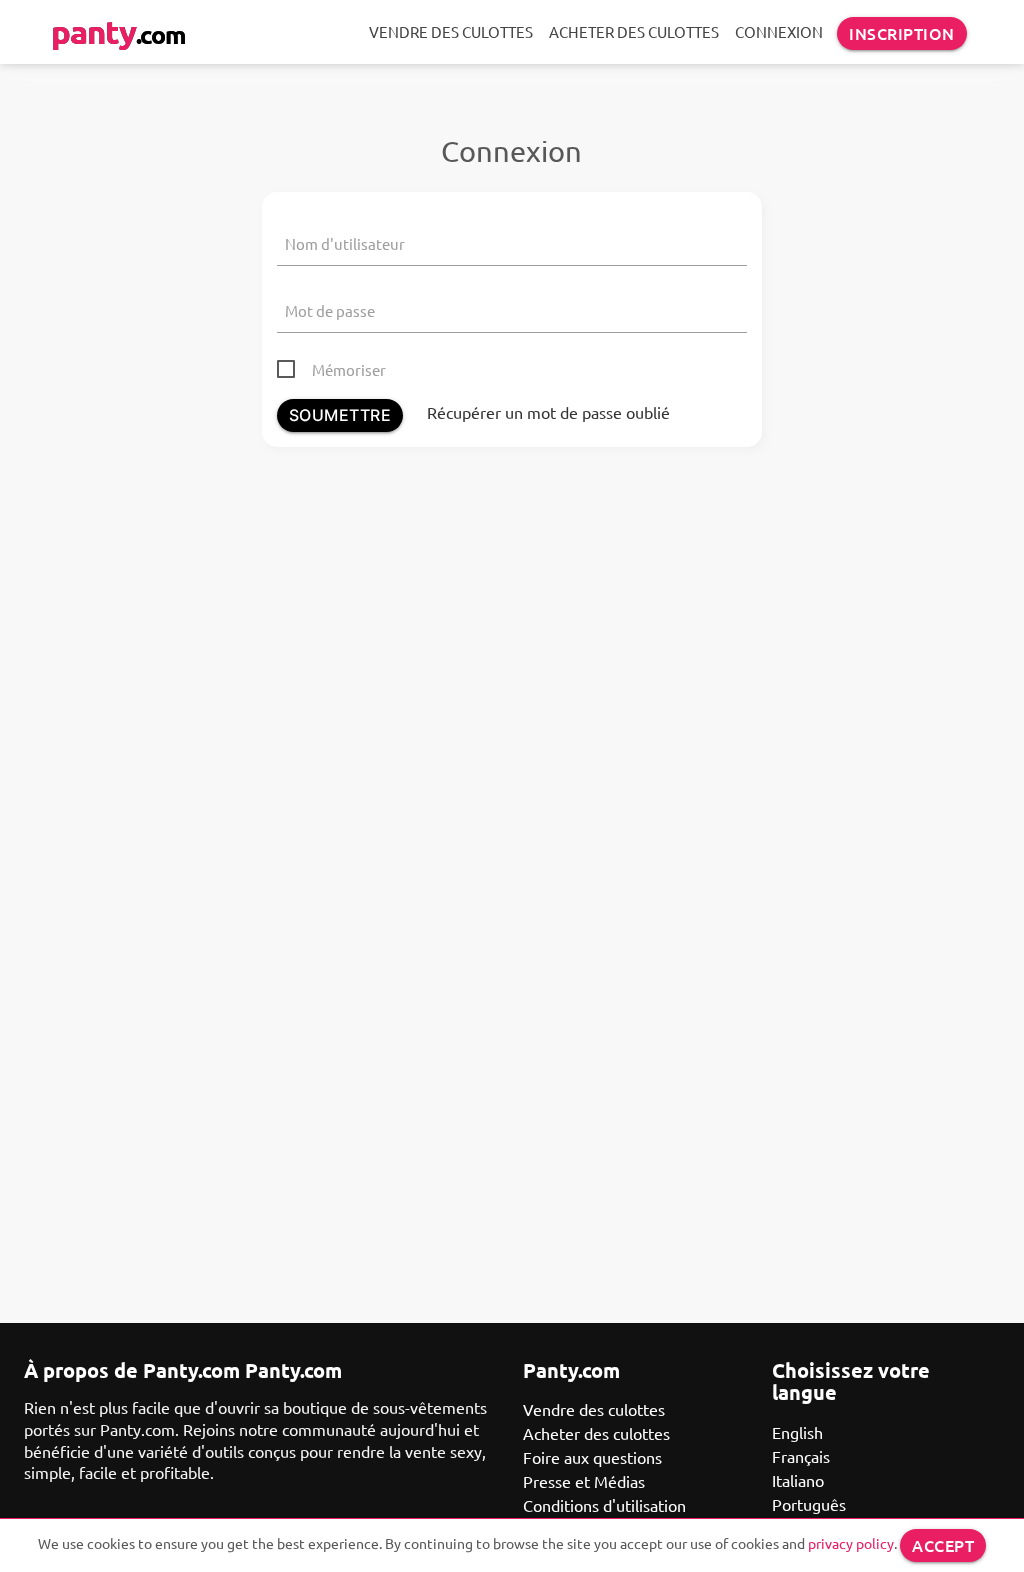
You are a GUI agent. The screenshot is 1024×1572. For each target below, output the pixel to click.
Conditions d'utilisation (604, 1505)
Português (809, 1504)
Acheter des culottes (634, 31)
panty (118, 31)
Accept (943, 1545)
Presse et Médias (584, 1481)
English (797, 1432)
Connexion (779, 31)
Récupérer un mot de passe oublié (548, 412)
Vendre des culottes (451, 31)
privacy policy (851, 1543)
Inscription (902, 33)
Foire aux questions (592, 1457)
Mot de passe (330, 310)
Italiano (798, 1480)
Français (801, 1456)
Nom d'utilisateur (345, 243)
